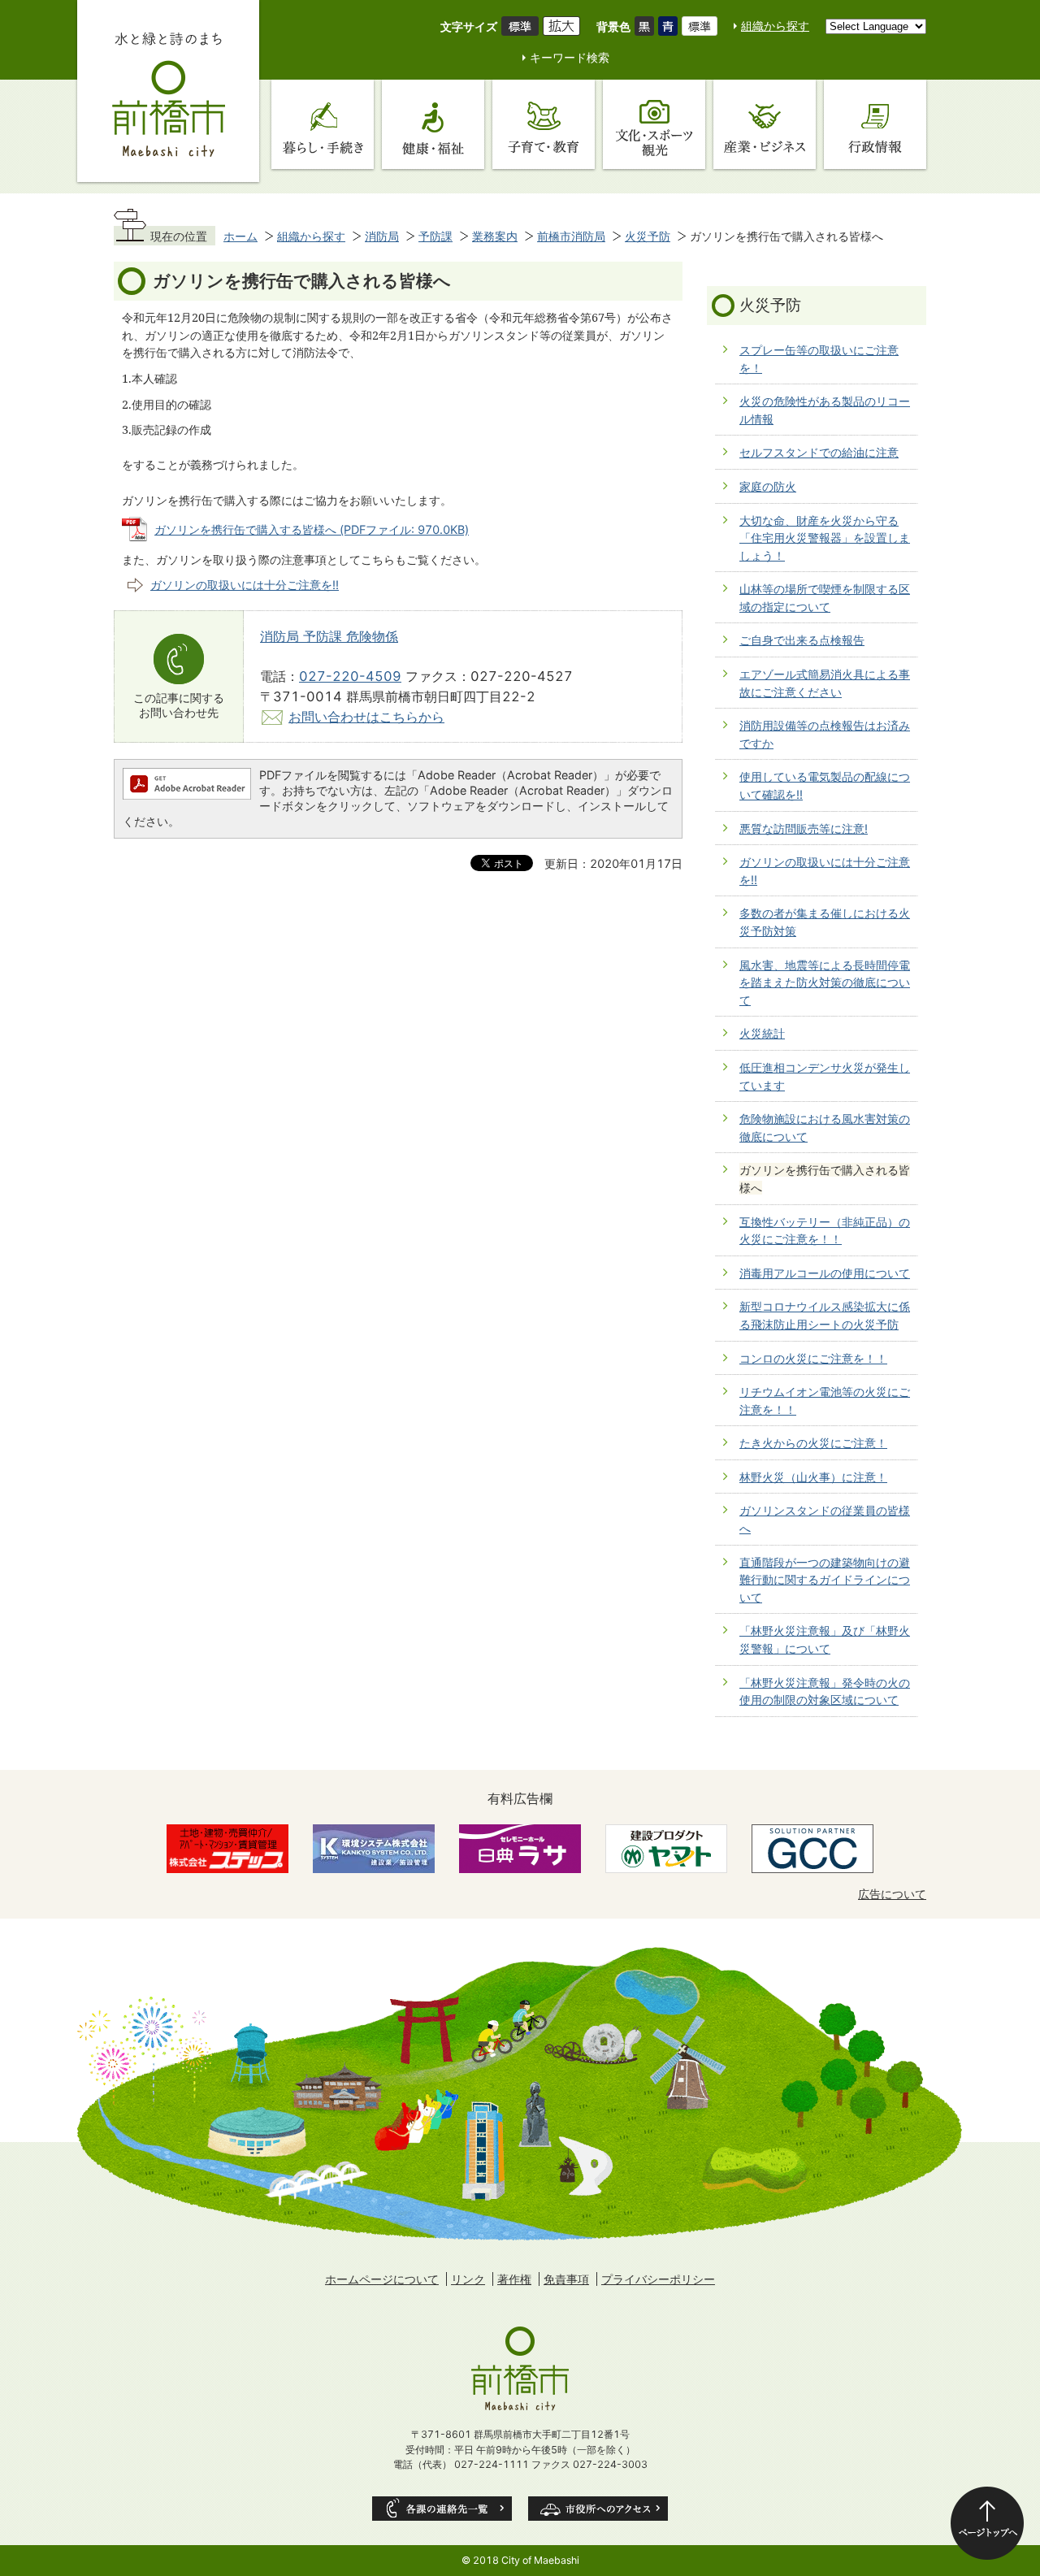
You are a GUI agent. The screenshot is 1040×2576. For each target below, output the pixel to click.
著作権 (514, 2279)
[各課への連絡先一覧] (442, 2509)
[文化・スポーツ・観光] (654, 124)
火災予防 (648, 236)
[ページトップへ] (987, 2523)
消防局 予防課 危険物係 (329, 636)
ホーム (240, 236)
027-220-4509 (350, 676)
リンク (468, 2279)
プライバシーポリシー (658, 2279)
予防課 (435, 236)
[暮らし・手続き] (323, 124)
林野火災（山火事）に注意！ (813, 1477)
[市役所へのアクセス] (598, 2509)
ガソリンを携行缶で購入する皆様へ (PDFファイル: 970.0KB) (312, 529)
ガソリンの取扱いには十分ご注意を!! (245, 585)
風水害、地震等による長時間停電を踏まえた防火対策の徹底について (825, 982)
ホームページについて (382, 2279)
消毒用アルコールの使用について (825, 1273)
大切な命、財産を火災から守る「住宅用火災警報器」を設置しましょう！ (825, 538)
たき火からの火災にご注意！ (813, 1443)
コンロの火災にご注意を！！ (813, 1358)
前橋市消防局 (571, 236)
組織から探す (775, 26)
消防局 (382, 236)
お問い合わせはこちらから (366, 717)
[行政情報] (875, 124)
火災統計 (762, 1033)
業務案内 (495, 236)
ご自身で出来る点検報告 (802, 640)
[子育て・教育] (544, 124)
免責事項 (566, 2279)
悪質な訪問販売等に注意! (804, 828)
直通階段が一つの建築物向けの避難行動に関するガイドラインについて (825, 1580)
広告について (892, 1894)
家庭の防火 (768, 486)
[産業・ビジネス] (765, 124)
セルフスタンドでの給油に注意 (819, 452)
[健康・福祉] (433, 124)
